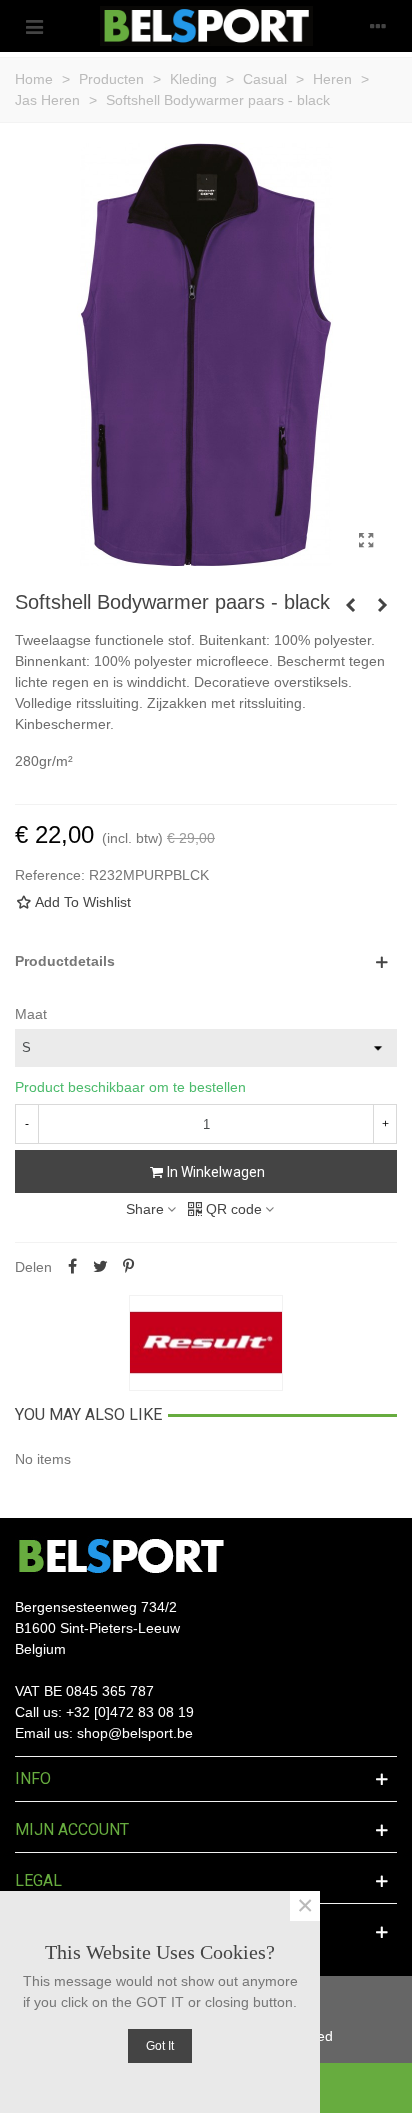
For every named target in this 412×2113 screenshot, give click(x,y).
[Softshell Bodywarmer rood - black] (382, 605)
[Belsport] (206, 26)
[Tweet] (100, 1267)
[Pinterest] (128, 1267)
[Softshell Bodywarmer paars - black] (366, 541)
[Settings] (378, 26)
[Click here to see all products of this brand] (206, 1343)
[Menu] (34, 26)
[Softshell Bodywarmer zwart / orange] (350, 605)
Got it (160, 2046)
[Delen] (72, 1267)
